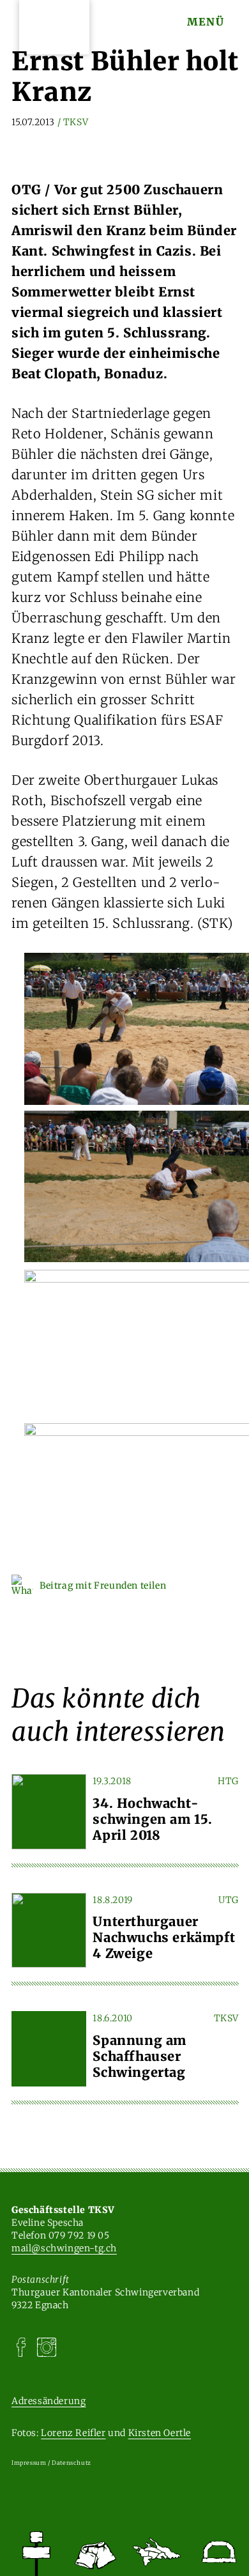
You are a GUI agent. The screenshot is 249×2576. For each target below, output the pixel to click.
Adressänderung (49, 2401)
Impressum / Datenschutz (51, 2463)
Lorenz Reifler (73, 2433)
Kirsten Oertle (160, 2433)
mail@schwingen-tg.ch (64, 2248)
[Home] (36, 2554)
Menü (206, 22)
